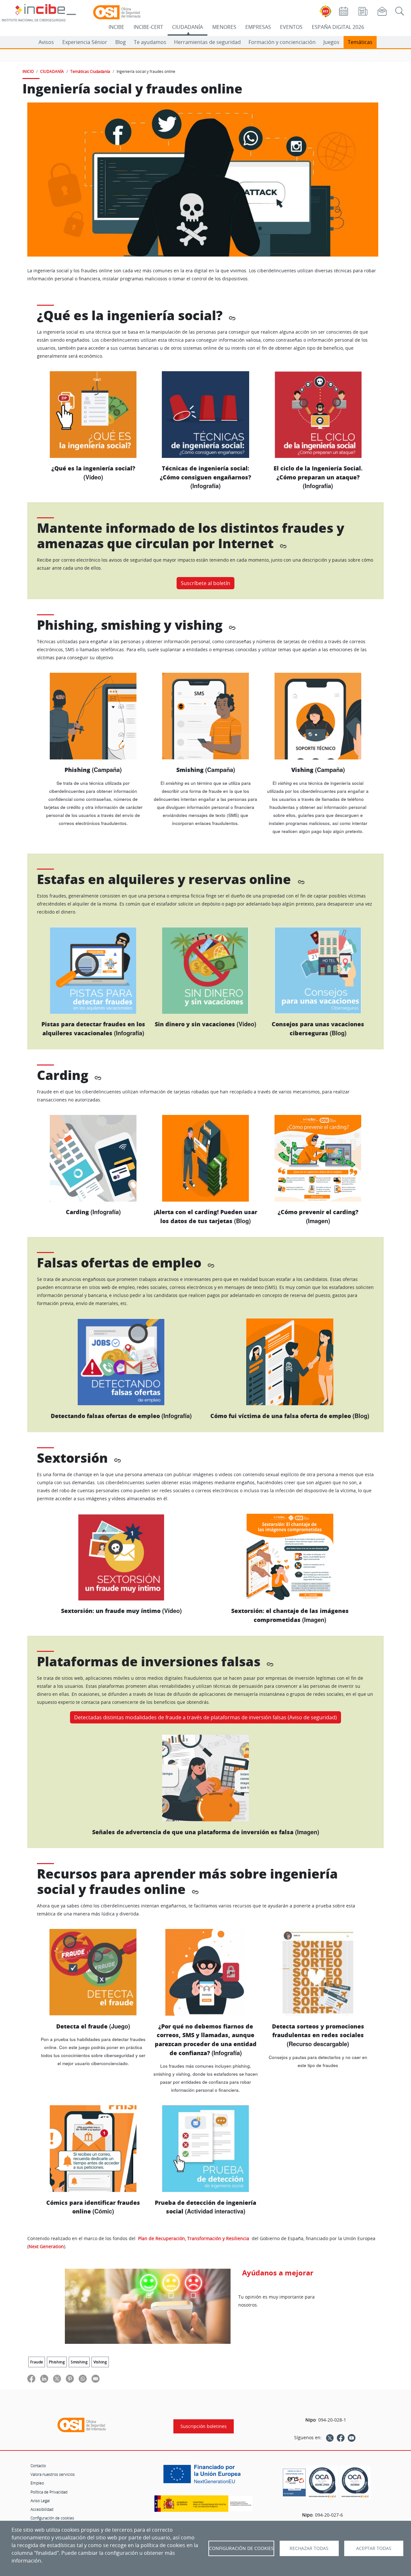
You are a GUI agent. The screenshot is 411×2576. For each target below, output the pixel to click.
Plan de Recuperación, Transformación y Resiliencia (194, 2238)
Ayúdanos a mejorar (278, 2273)
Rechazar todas (309, 2548)
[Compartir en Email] (96, 2378)
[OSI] (82, 2425)
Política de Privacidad (49, 2492)
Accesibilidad (42, 2509)
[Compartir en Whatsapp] (83, 2378)
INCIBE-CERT (148, 27)
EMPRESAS (258, 27)
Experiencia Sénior (85, 42)
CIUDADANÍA (188, 27)
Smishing (79, 2362)
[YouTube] (352, 2438)
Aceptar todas (374, 2548)
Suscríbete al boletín (205, 583)
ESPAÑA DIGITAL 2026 (338, 27)
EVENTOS (291, 27)
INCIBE (116, 27)
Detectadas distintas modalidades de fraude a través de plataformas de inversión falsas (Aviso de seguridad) (205, 1717)
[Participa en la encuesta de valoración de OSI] (148, 2306)
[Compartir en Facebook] (31, 2378)
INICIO (28, 71)
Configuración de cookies (52, 2518)
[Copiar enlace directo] (232, 317)
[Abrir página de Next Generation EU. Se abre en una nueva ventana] (204, 2476)
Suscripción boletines (204, 2426)
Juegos (331, 42)
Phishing (57, 2362)
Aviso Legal (40, 2501)
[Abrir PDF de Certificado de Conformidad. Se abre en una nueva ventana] (294, 2481)
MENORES (224, 27)
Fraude (37, 2362)
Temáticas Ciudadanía (90, 71)
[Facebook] (341, 2438)
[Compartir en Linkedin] (44, 2378)
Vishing (100, 2362)
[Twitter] (330, 2438)
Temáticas (360, 42)
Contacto (38, 2466)
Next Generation (46, 2246)
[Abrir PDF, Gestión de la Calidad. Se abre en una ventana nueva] (355, 2482)
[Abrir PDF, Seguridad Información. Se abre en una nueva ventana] (322, 2482)
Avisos (46, 42)
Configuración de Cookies (241, 2548)
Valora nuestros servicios (53, 2474)
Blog (121, 42)
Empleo (37, 2483)
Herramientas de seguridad (207, 42)
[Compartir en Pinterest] (70, 2378)
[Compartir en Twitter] (57, 2378)
